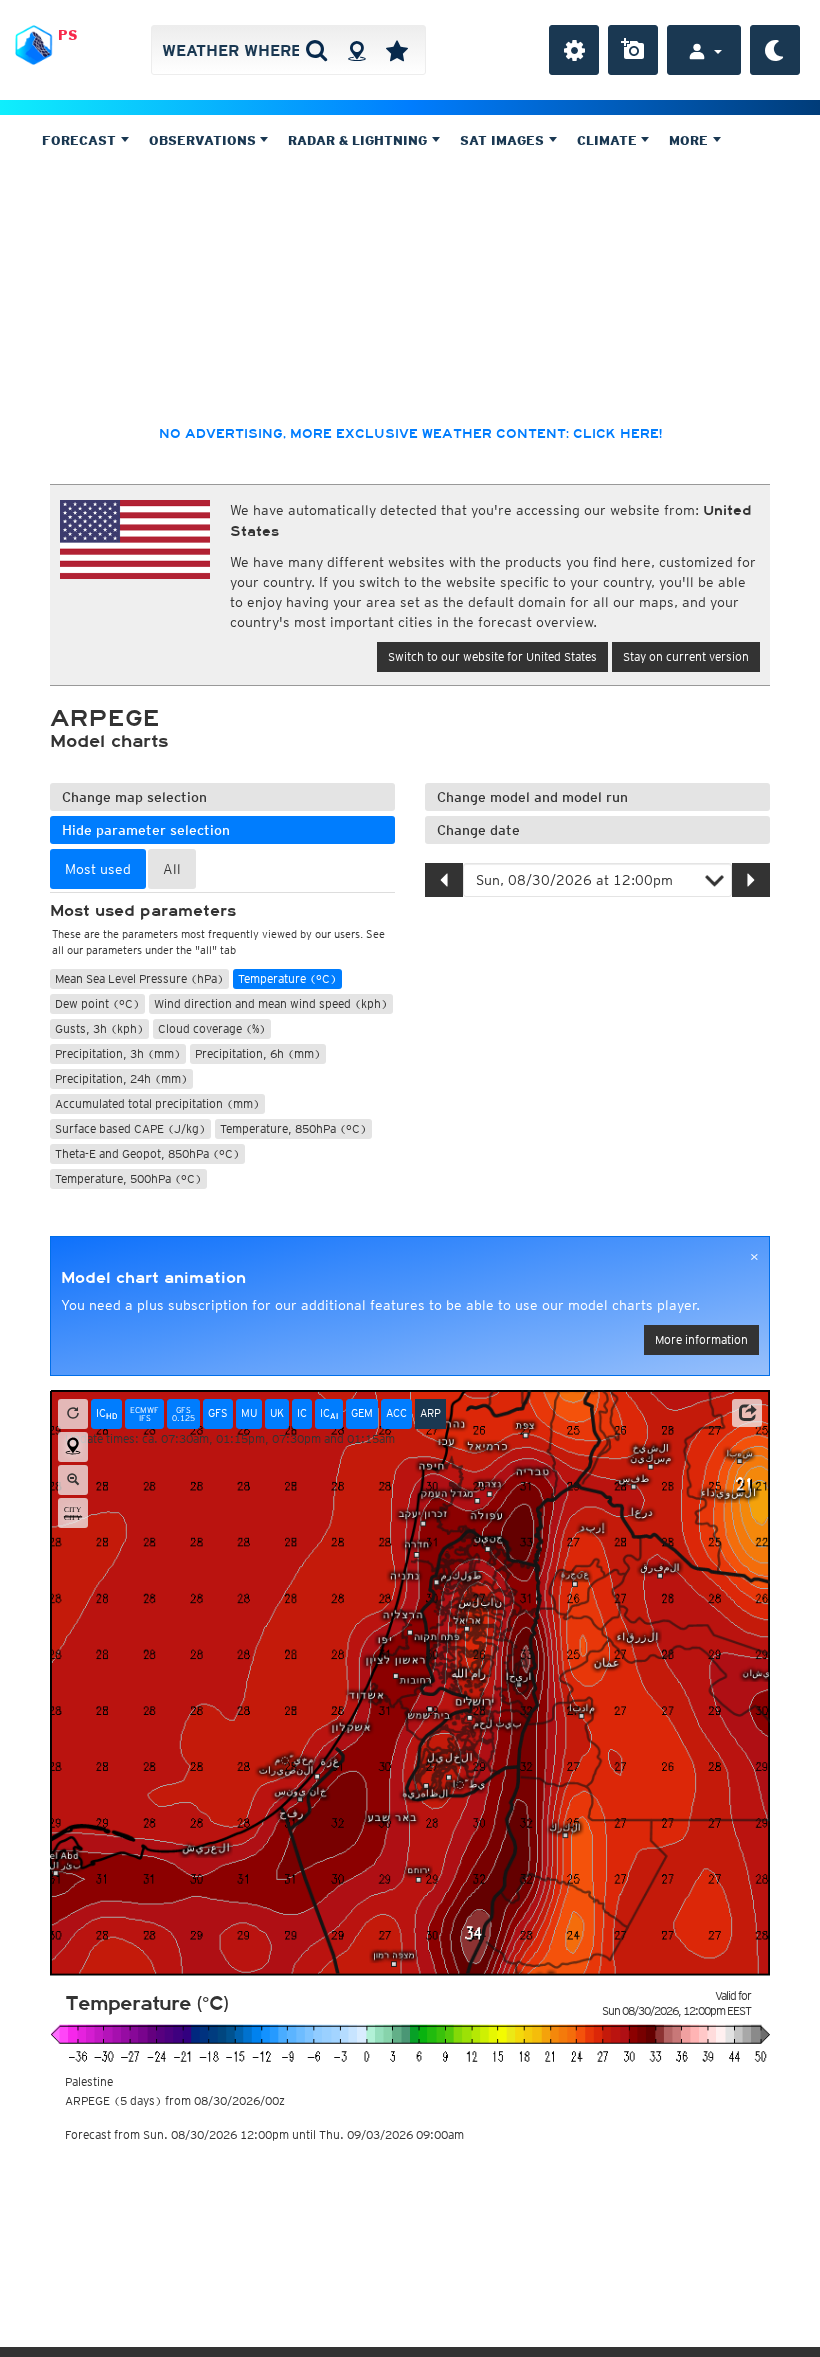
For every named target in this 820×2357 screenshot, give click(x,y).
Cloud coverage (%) (212, 1028)
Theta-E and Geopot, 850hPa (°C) (147, 1153)
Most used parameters (143, 911)
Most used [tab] (98, 869)
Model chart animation (153, 1278)
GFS (218, 1413)
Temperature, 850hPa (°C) (293, 1128)
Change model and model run (532, 797)
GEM (362, 1413)
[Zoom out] (73, 1480)
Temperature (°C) (287, 978)
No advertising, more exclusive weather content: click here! (410, 434)
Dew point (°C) (97, 1003)
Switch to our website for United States (492, 656)
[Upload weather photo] (633, 50)
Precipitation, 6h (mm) (258, 1053)
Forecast (81, 140)
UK (277, 1413)
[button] (747, 1413)
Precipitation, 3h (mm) (118, 1053)
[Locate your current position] (73, 1447)
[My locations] (397, 50)
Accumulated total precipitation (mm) (157, 1103)
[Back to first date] (73, 1414)
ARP (430, 1413)
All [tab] (172, 869)
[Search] (316, 50)
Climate (609, 140)
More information (701, 1339)
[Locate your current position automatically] (356, 50)
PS (68, 35)
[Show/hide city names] (73, 1513)
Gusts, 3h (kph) (99, 1028)
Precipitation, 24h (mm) (121, 1078)
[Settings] (574, 50)
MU (249, 1413)
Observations (204, 140)
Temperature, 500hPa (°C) (128, 1178)
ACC (396, 1413)
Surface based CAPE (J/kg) (130, 1128)
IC (106, 1413)
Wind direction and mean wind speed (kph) (271, 1003)
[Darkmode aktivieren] (775, 50)
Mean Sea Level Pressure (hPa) (139, 978)
